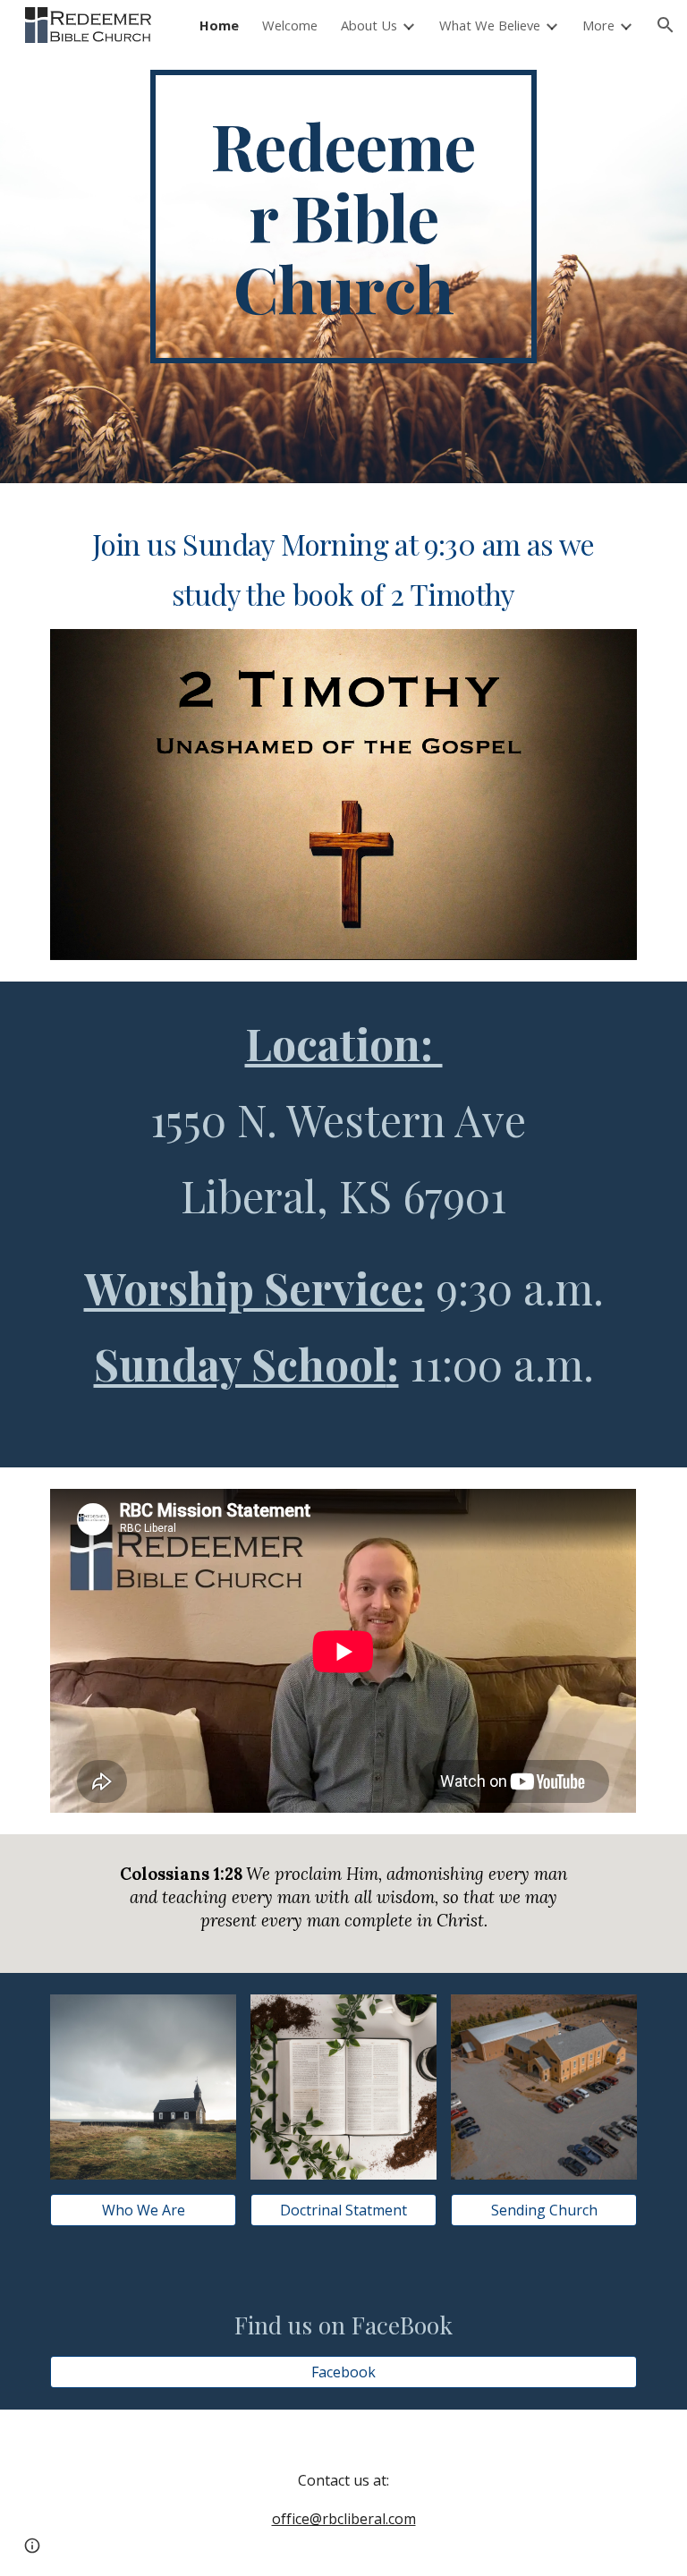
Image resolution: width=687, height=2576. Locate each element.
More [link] (598, 25)
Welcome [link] (290, 25)
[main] (343, 217)
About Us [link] (369, 25)
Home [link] (219, 25)
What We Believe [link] (490, 25)
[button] (666, 25)
